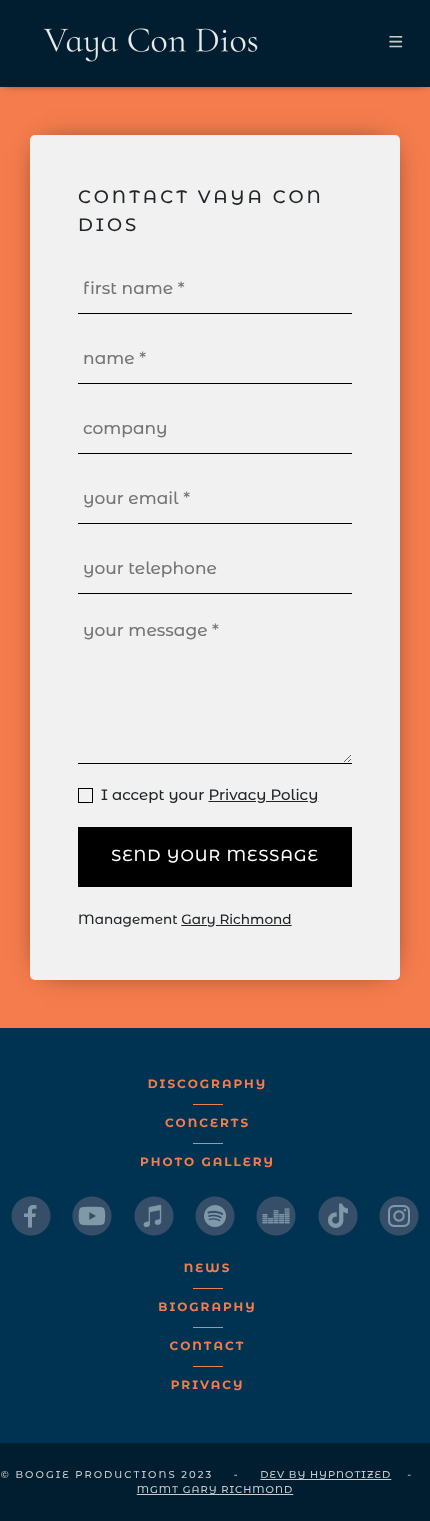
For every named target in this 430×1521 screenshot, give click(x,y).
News (208, 1268)
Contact (208, 1346)
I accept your (205, 794)
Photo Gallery (207, 1162)
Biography (207, 1307)
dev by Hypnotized (325, 1474)
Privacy (208, 1385)
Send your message (214, 856)
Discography (207, 1084)
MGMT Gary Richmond (215, 1489)
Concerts (207, 1123)
